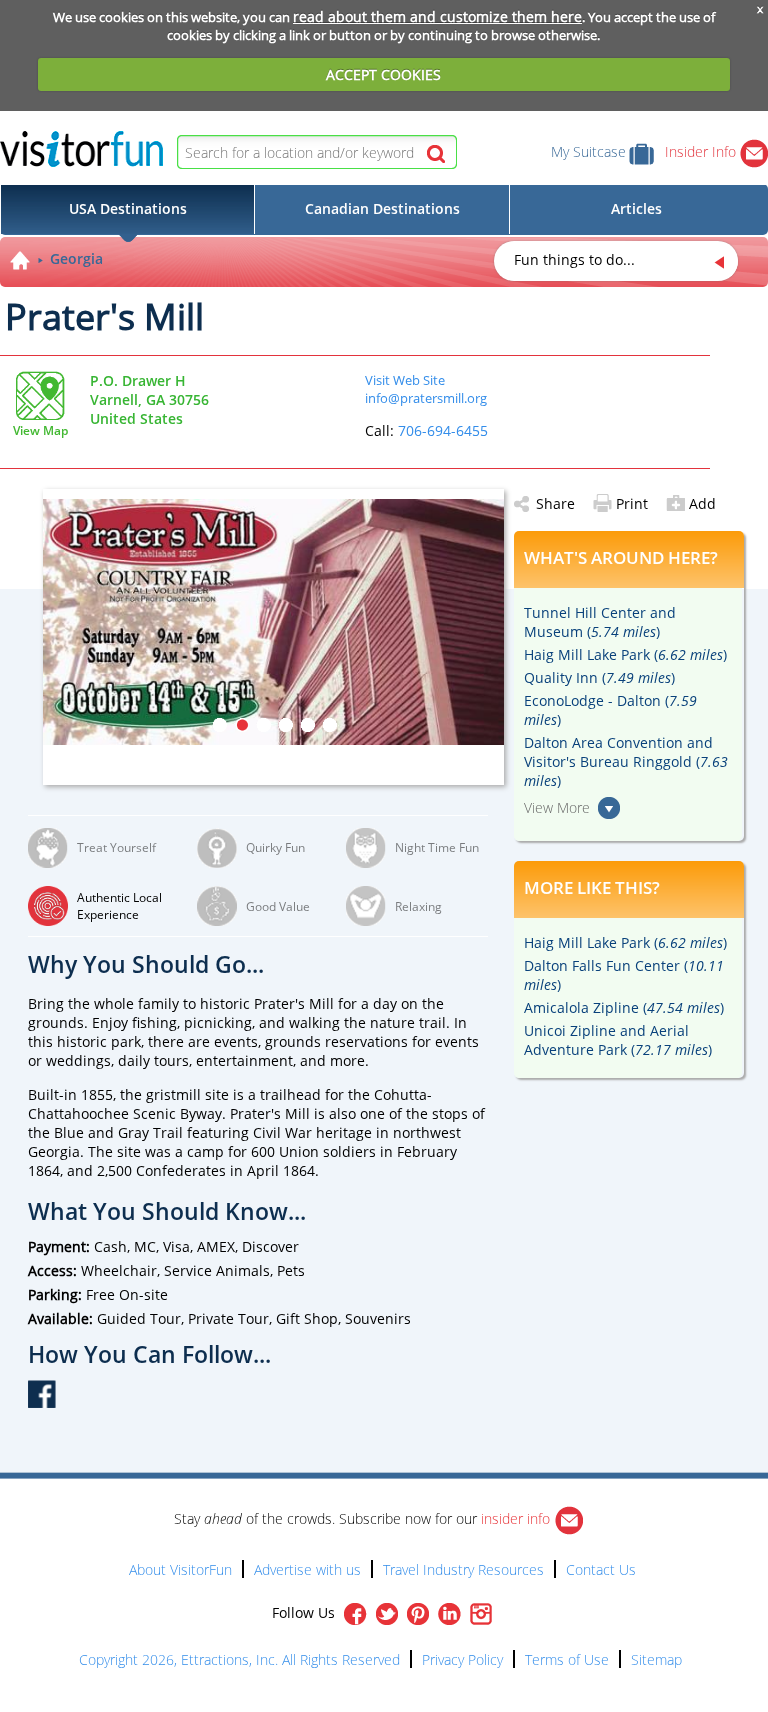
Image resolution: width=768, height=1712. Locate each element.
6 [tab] (330, 725)
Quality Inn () (599, 677)
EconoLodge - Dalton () (610, 710)
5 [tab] (308, 725)
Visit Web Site (405, 380)
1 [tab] (220, 725)
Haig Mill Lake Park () (625, 654)
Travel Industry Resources (463, 1569)
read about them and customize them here (437, 16)
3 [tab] (264, 725)
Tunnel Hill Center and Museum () (600, 622)
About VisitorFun (180, 1569)
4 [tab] (286, 725)
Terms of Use (567, 1659)
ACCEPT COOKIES (383, 74)
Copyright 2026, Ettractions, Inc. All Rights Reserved (239, 1659)
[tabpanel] (273, 622)
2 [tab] (242, 725)
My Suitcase (588, 151)
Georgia (76, 258)
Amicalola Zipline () (624, 1007)
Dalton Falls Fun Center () (624, 975)
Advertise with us (307, 1569)
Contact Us (601, 1569)
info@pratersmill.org (426, 398)
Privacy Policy (462, 1659)
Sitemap (656, 1659)
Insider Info (702, 151)
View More (557, 807)
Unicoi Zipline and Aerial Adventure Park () (618, 1040)
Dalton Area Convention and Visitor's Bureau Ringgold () (626, 761)
